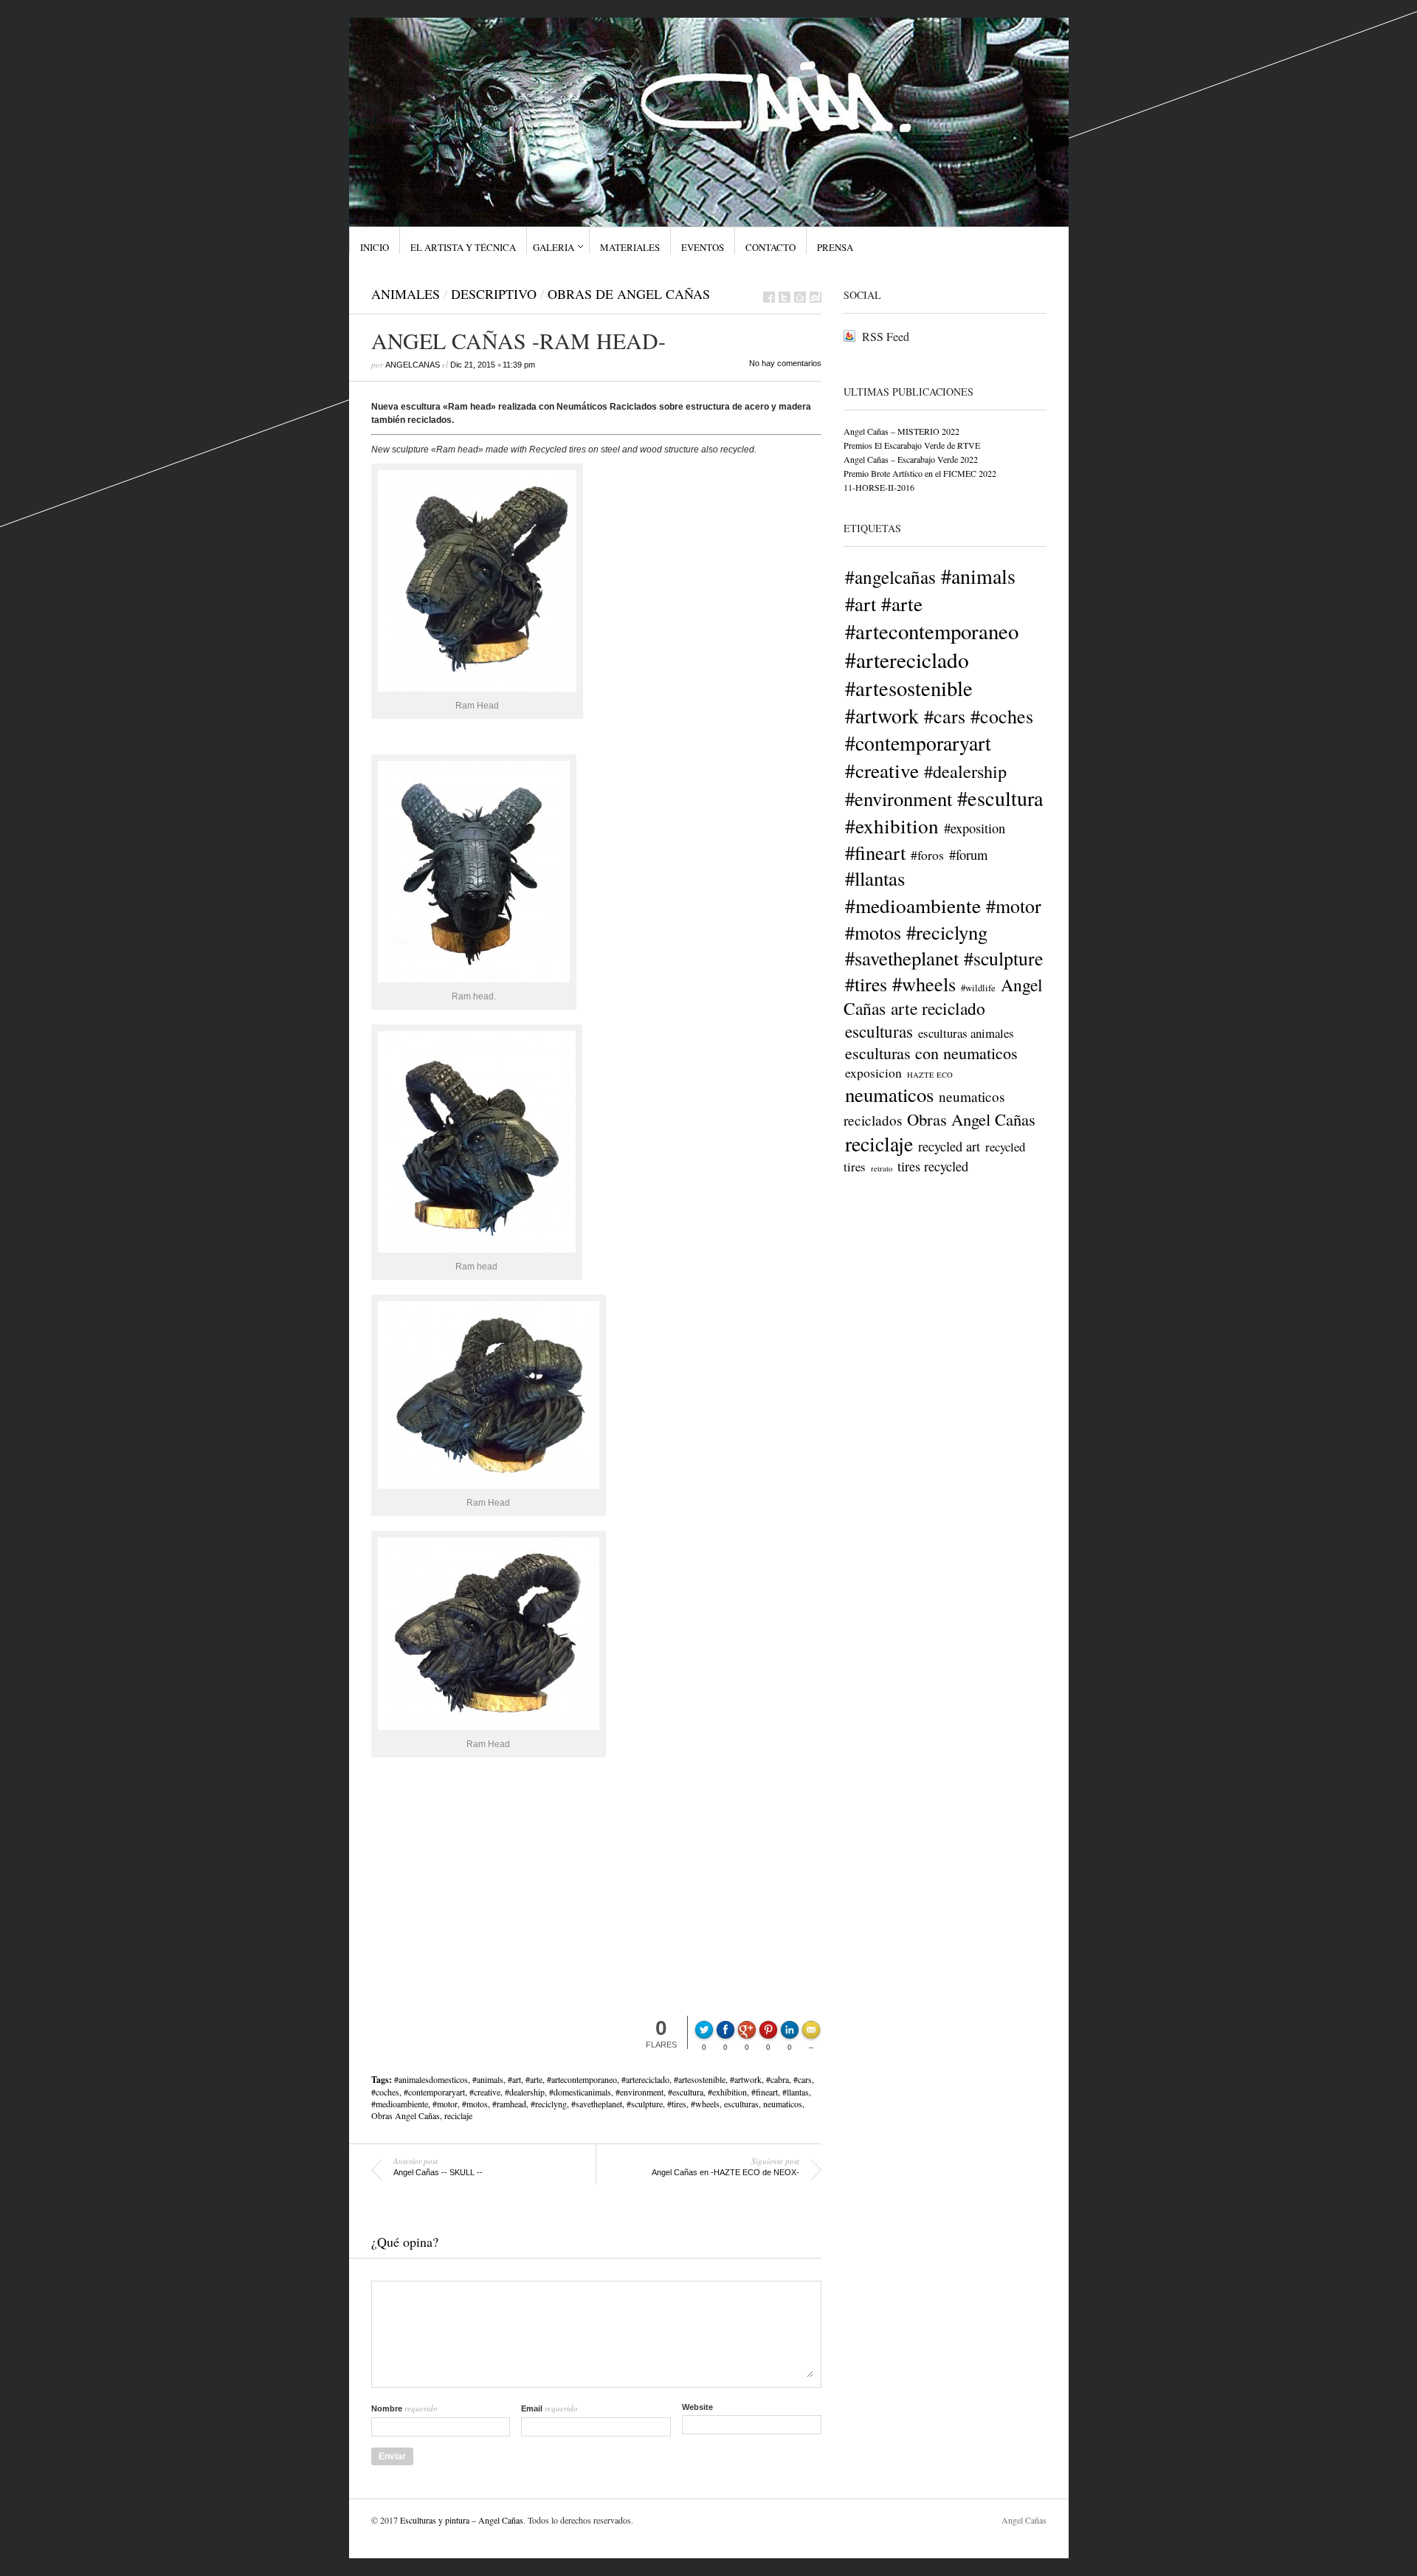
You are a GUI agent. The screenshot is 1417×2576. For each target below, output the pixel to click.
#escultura (686, 2092)
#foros (927, 855)
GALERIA (554, 247)
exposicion (873, 1072)
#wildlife (978, 988)
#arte (534, 2079)
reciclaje (458, 2115)
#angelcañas (890, 576)
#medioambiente (400, 2104)
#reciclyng (549, 2104)
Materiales (630, 247)
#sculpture (645, 2104)
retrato (882, 1168)
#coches (385, 2092)
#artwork (746, 2079)
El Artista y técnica (463, 247)
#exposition (975, 828)
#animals (488, 2079)
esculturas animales (966, 1033)
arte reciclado (938, 1008)
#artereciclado (645, 2079)
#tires (677, 2104)
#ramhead (509, 2104)
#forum (968, 855)
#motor (445, 2104)
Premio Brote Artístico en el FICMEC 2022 (920, 473)
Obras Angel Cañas (406, 2115)
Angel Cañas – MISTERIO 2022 (901, 431)
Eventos (703, 247)
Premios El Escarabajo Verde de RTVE (912, 445)
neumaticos (783, 2104)
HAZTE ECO (930, 1075)
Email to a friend (813, 2028)
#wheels (705, 2104)
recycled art (949, 1146)
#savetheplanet (597, 2104)
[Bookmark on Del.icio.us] (800, 297)
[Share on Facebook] (769, 297)
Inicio (375, 247)
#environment (639, 2092)
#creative (485, 2092)
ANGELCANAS (413, 365)
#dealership (525, 2092)
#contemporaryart (434, 2092)
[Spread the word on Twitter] (785, 297)
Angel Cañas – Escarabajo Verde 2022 (911, 459)
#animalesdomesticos (431, 2079)
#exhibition (727, 2092)
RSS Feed (886, 336)
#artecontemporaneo (582, 2079)
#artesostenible (700, 2079)
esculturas (741, 2104)
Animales (406, 294)
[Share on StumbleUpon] (816, 297)
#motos (475, 2104)
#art (514, 2079)
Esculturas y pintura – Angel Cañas (462, 2520)
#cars (803, 2079)
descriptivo (494, 294)
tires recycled (933, 1166)
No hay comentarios (785, 363)
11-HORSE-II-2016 (879, 487)
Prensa (835, 247)
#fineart (765, 2092)
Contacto (770, 247)
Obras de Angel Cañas (629, 294)
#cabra (778, 2079)
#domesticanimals (580, 2092)
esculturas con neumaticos (931, 1053)
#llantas (796, 2092)
